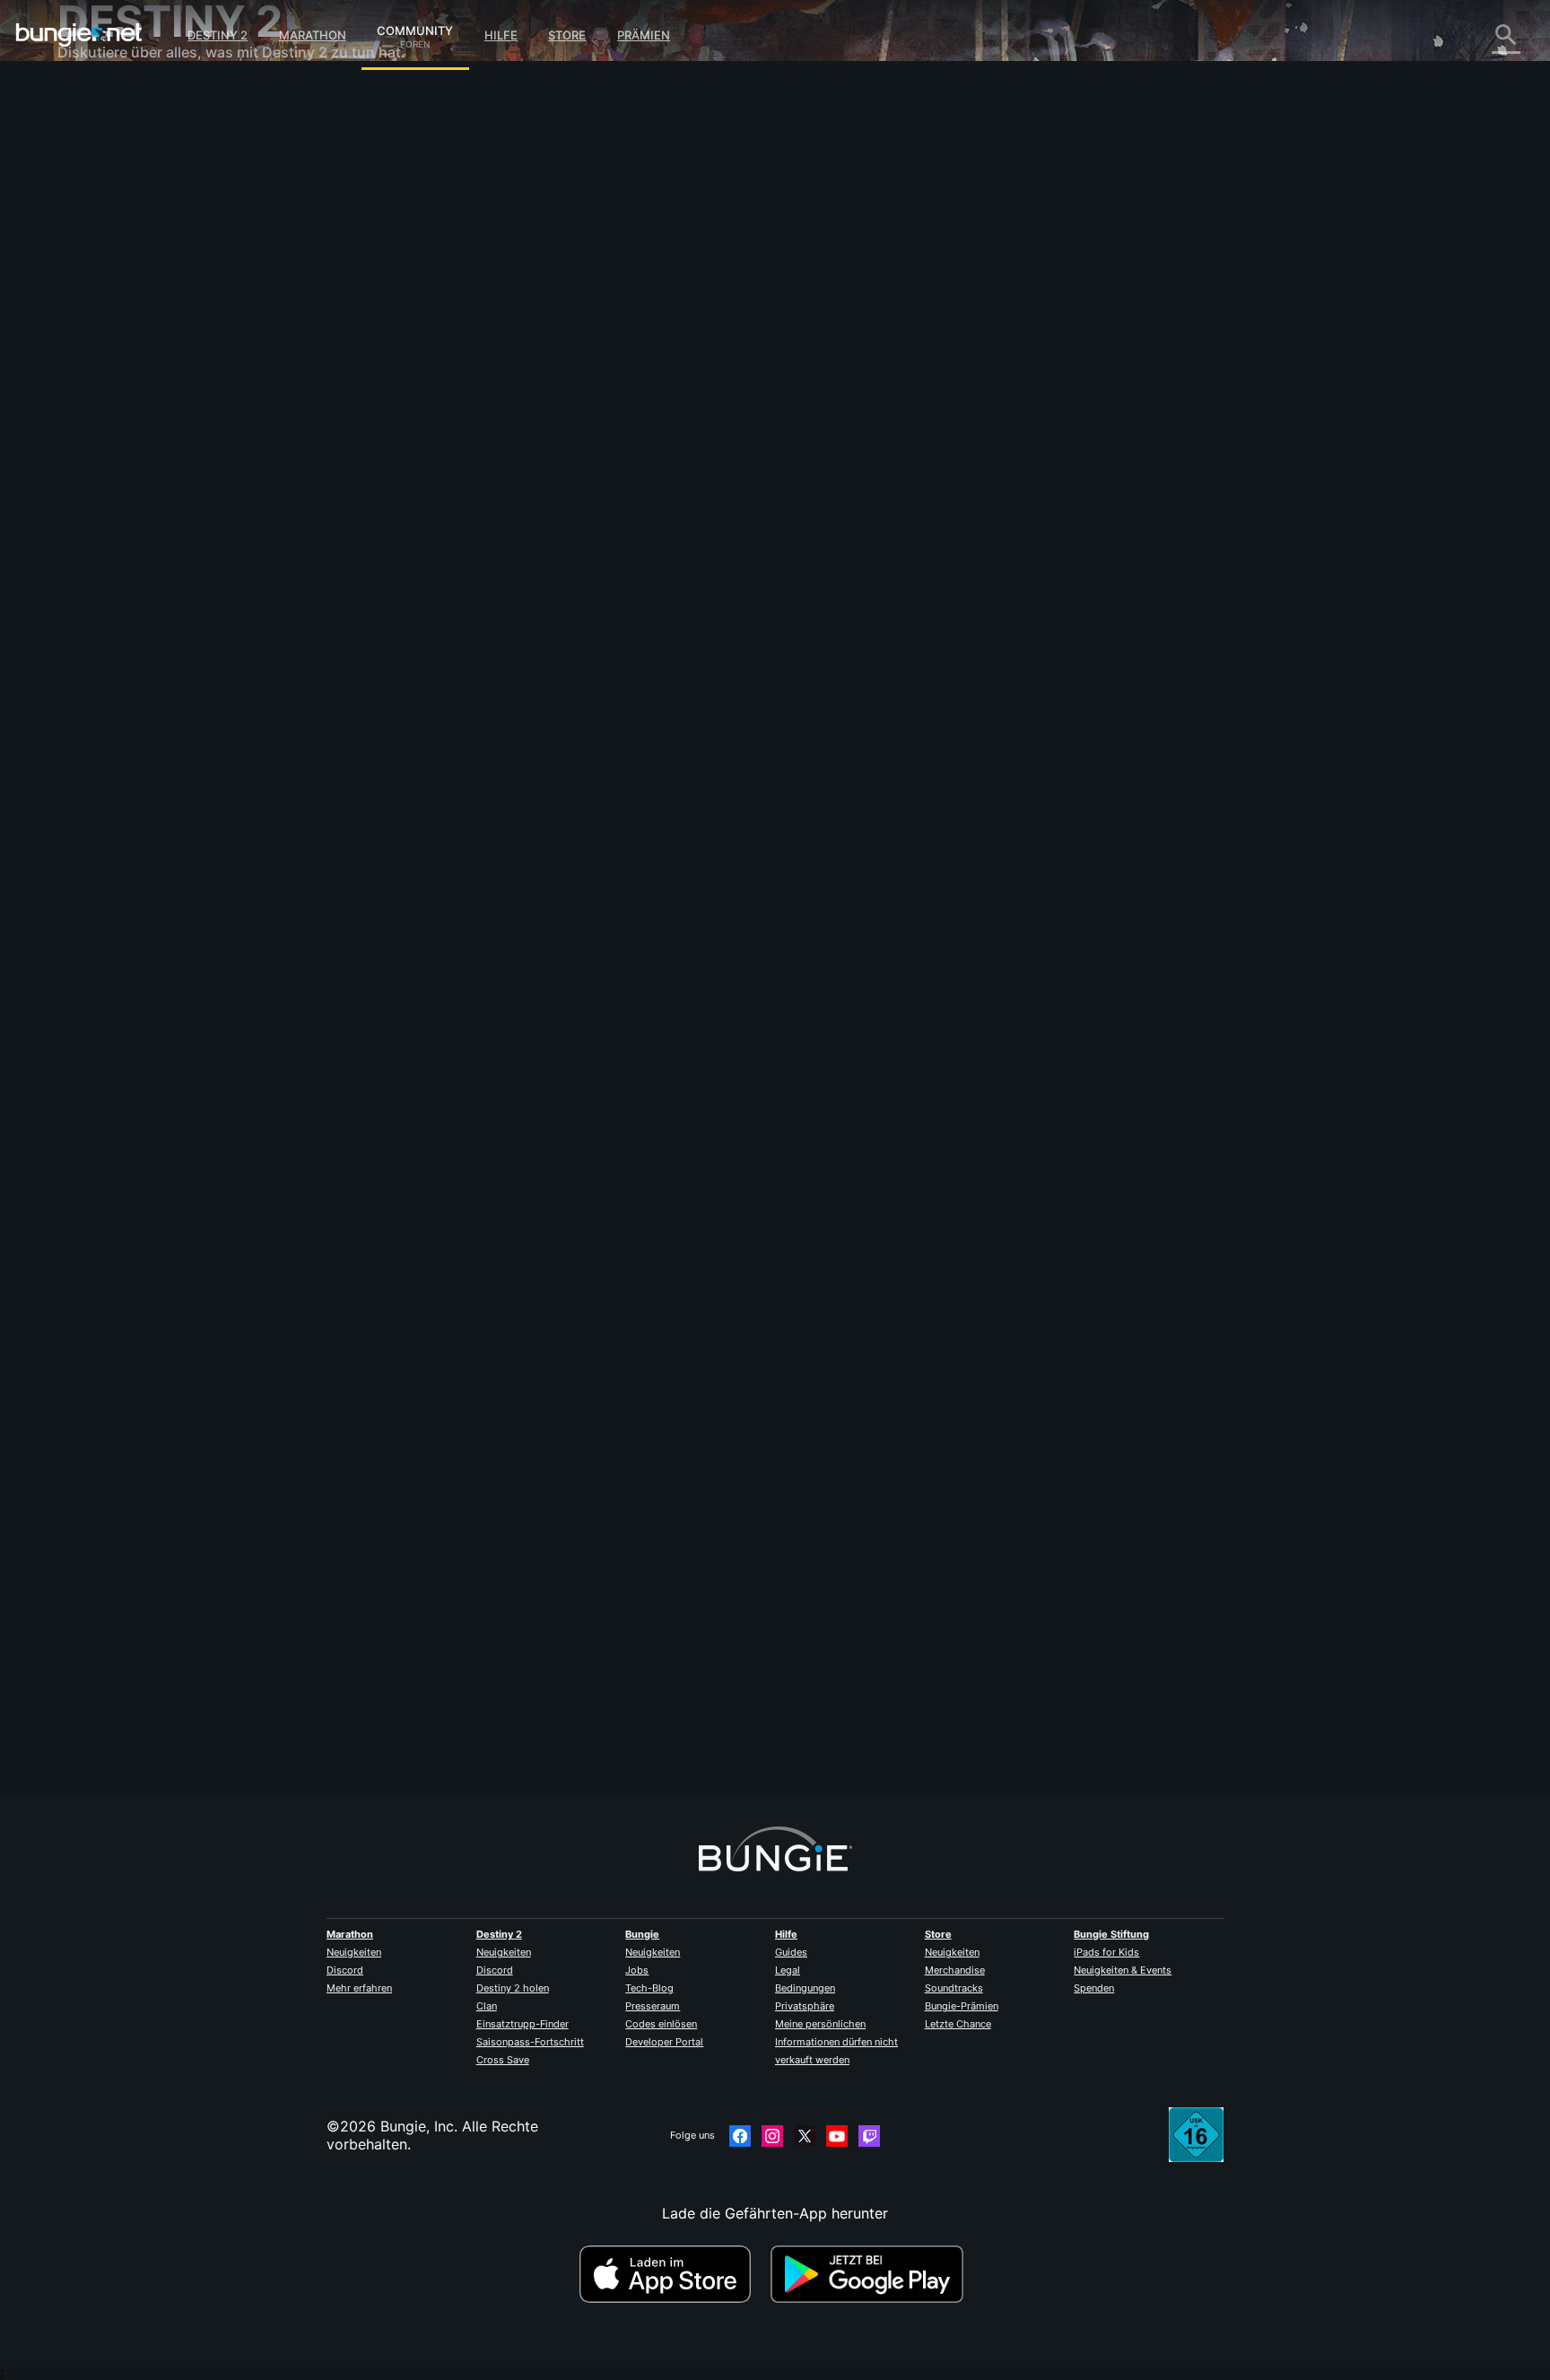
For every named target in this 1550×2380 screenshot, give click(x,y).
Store (567, 35)
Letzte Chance (958, 2024)
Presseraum (653, 2006)
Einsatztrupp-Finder (522, 2024)
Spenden (1094, 1988)
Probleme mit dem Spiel (151, 278)
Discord (345, 1970)
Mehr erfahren (359, 1988)
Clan (487, 2006)
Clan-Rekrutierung (131, 440)
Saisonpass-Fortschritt (530, 2042)
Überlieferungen (124, 170)
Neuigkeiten (354, 1952)
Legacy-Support (126, 404)
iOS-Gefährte (115, 332)
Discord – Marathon (137, 511)
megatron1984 (472, 1714)
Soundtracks (954, 1988)
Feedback (103, 135)
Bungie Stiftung (1111, 1934)
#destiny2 (503, 485)
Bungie (642, 1934)
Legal (788, 1970)
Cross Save (503, 2060)
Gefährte (100, 422)
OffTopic (100, 475)
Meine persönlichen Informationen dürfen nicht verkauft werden (836, 2042)
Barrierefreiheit (120, 296)
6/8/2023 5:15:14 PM (575, 593)
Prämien (644, 35)
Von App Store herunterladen (673, 2274)
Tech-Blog (649, 1988)
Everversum (110, 260)
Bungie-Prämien (962, 2006)
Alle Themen (112, 99)
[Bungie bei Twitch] (869, 2136)
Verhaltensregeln (118, 534)
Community (415, 28)
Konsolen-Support (131, 386)
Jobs (637, 1970)
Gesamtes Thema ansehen (512, 555)
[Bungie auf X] (805, 2136)
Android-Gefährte (130, 350)
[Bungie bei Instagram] (772, 2136)
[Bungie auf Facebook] (740, 2136)
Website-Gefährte (130, 314)
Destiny (79, 35)
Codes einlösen (661, 2024)
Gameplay (104, 188)
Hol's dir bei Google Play (871, 2274)
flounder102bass (479, 395)
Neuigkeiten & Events (1123, 1970)
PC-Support (111, 368)
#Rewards (448, 485)
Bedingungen (805, 1988)
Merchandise (955, 1970)
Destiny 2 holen (513, 1988)
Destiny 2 (218, 35)
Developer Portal (664, 2042)
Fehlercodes (111, 224)
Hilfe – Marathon (126, 493)
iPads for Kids (1106, 1952)
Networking (109, 242)
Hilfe (501, 35)
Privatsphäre (805, 2006)
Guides (791, 1952)
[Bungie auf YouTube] (837, 2136)
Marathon (313, 35)
